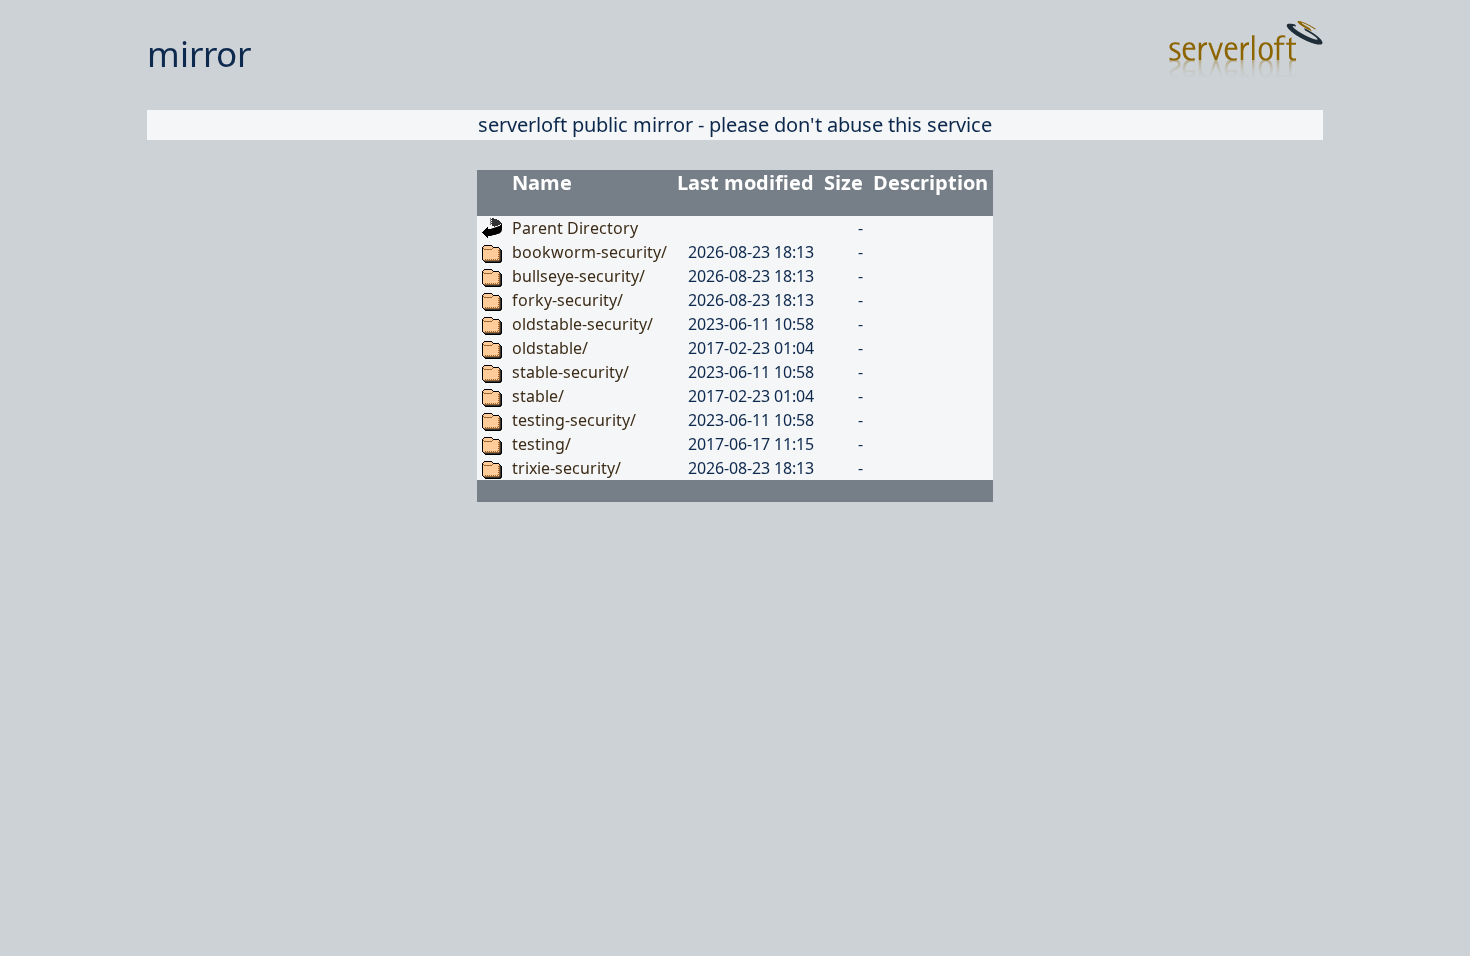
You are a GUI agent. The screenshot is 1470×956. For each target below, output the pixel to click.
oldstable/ (550, 348)
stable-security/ (570, 372)
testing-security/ (574, 420)
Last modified (745, 182)
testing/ (541, 444)
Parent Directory (575, 228)
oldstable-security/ (582, 324)
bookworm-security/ (589, 252)
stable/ (538, 396)
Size (843, 182)
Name (542, 182)
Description (930, 182)
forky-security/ (567, 300)
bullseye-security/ (578, 276)
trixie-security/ (566, 468)
